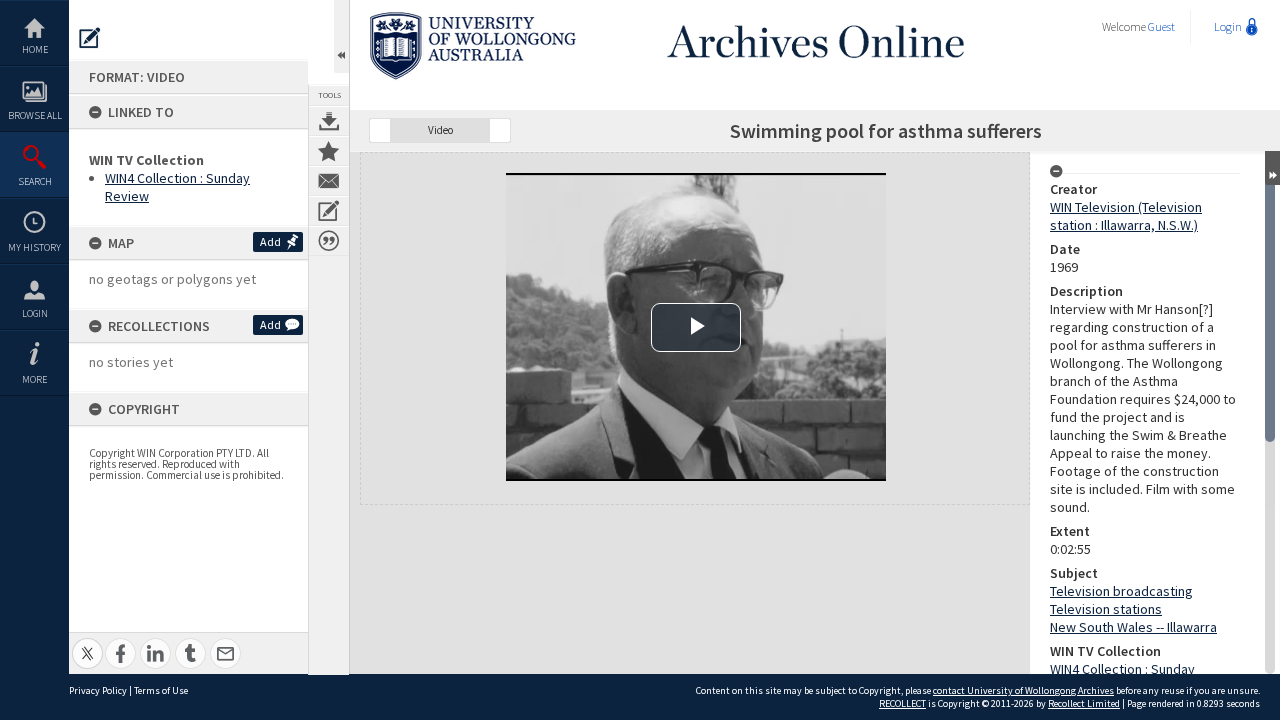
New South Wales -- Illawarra (1133, 627)
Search (35, 181)
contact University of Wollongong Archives (1023, 690)
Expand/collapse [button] (1272, 168)
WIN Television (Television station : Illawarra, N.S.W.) (1126, 216)
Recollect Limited (1084, 703)
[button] (380, 130)
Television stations (1106, 609)
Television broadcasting (1121, 591)
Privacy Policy (98, 690)
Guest (1161, 26)
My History (34, 247)
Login (35, 313)
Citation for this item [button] (329, 241)
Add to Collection (329, 151)
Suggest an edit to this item (90, 38)
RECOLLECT (902, 703)
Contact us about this (329, 181)
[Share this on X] (87, 642)
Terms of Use (161, 690)
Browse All (35, 115)
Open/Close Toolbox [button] (341, 36)
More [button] (34, 379)
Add (270, 241)
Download (329, 121)
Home (35, 49)
